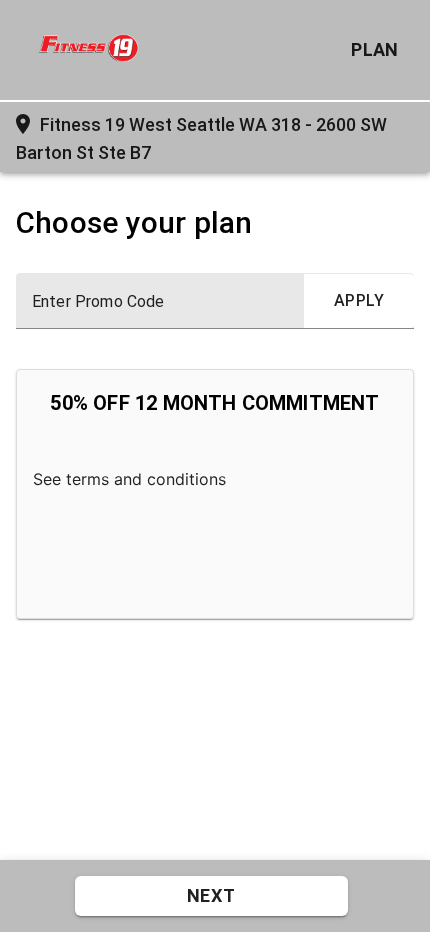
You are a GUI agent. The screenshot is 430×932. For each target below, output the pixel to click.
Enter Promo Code (98, 302)
